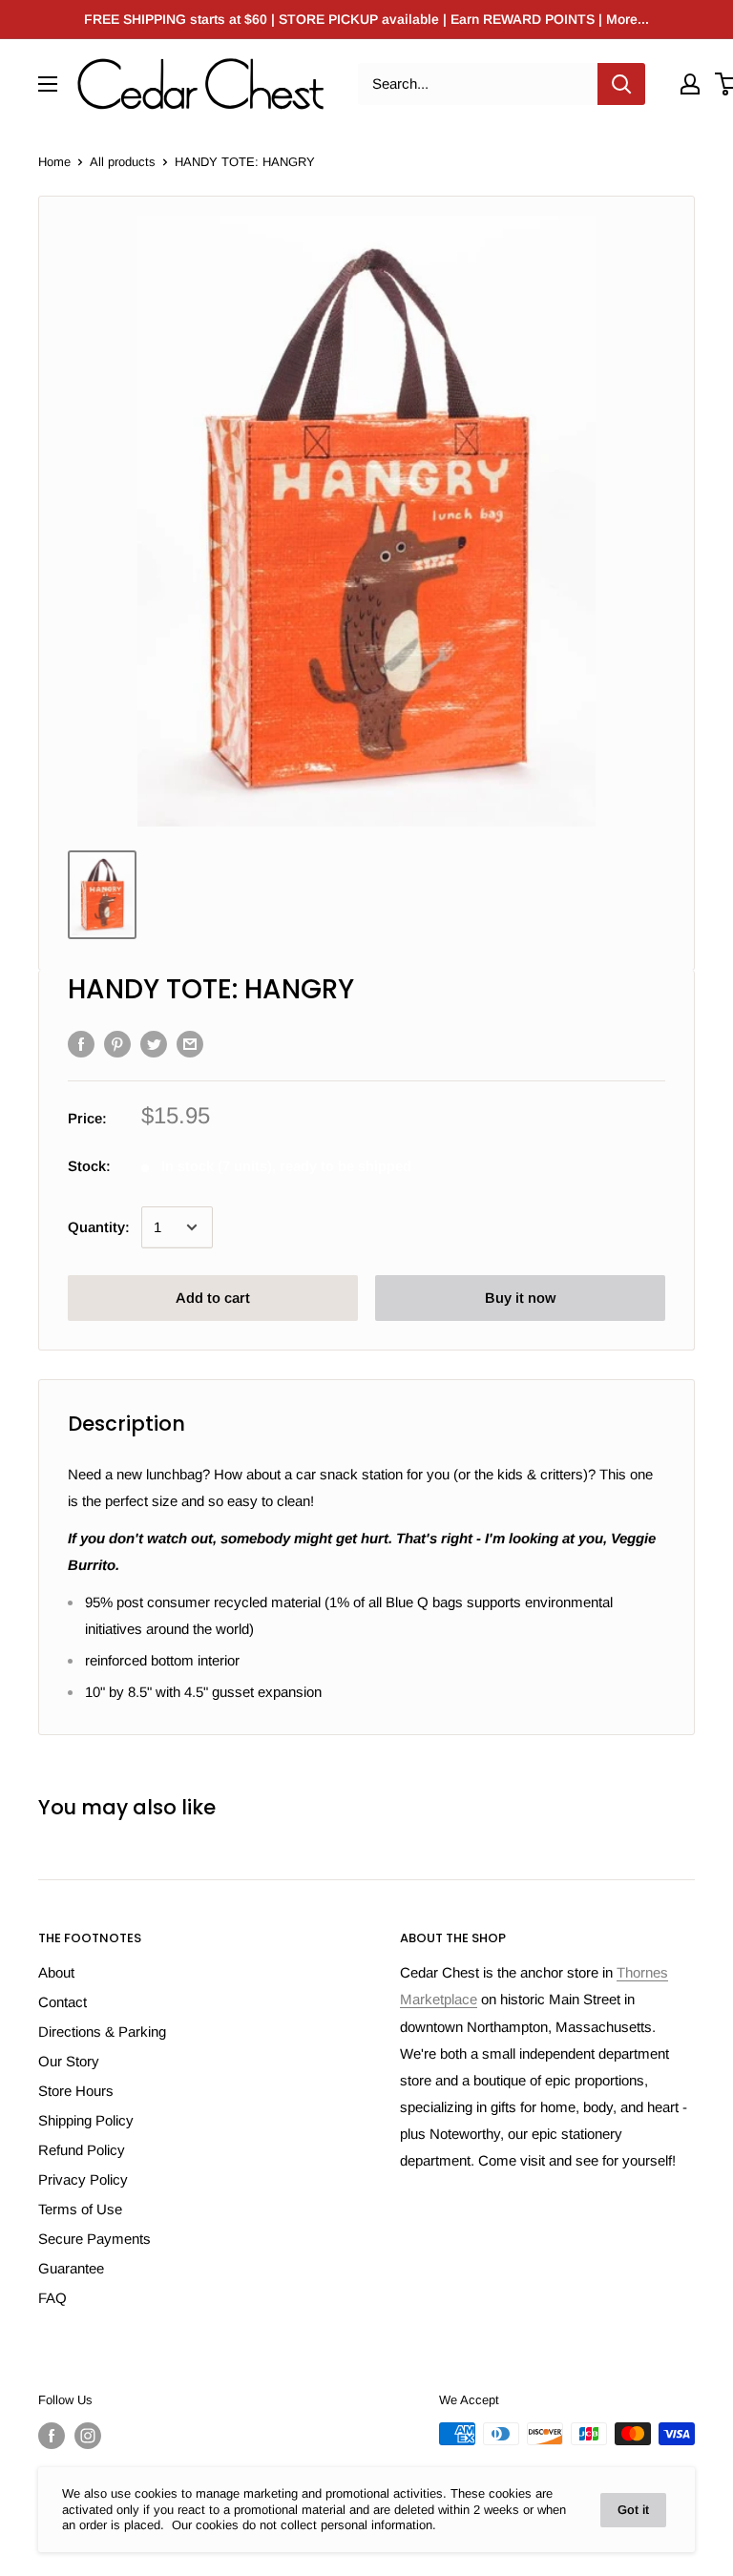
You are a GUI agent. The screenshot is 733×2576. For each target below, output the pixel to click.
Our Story (69, 2061)
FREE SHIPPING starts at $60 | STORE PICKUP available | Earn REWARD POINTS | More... (366, 19)
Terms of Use (80, 2209)
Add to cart (213, 1298)
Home (54, 162)
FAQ (52, 2298)
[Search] (621, 84)
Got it (633, 2510)
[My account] (690, 84)
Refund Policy (82, 2150)
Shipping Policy (86, 2120)
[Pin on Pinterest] (117, 1044)
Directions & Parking (102, 2031)
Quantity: (99, 1227)
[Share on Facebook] (81, 1044)
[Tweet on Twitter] (154, 1044)
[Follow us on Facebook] (52, 2436)
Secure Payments (94, 2239)
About (56, 1972)
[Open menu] (48, 84)
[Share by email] (190, 1044)
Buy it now (520, 1298)
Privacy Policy (83, 2179)
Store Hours (76, 2091)
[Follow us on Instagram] (88, 2436)
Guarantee (71, 2268)
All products (123, 162)
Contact (63, 2002)
